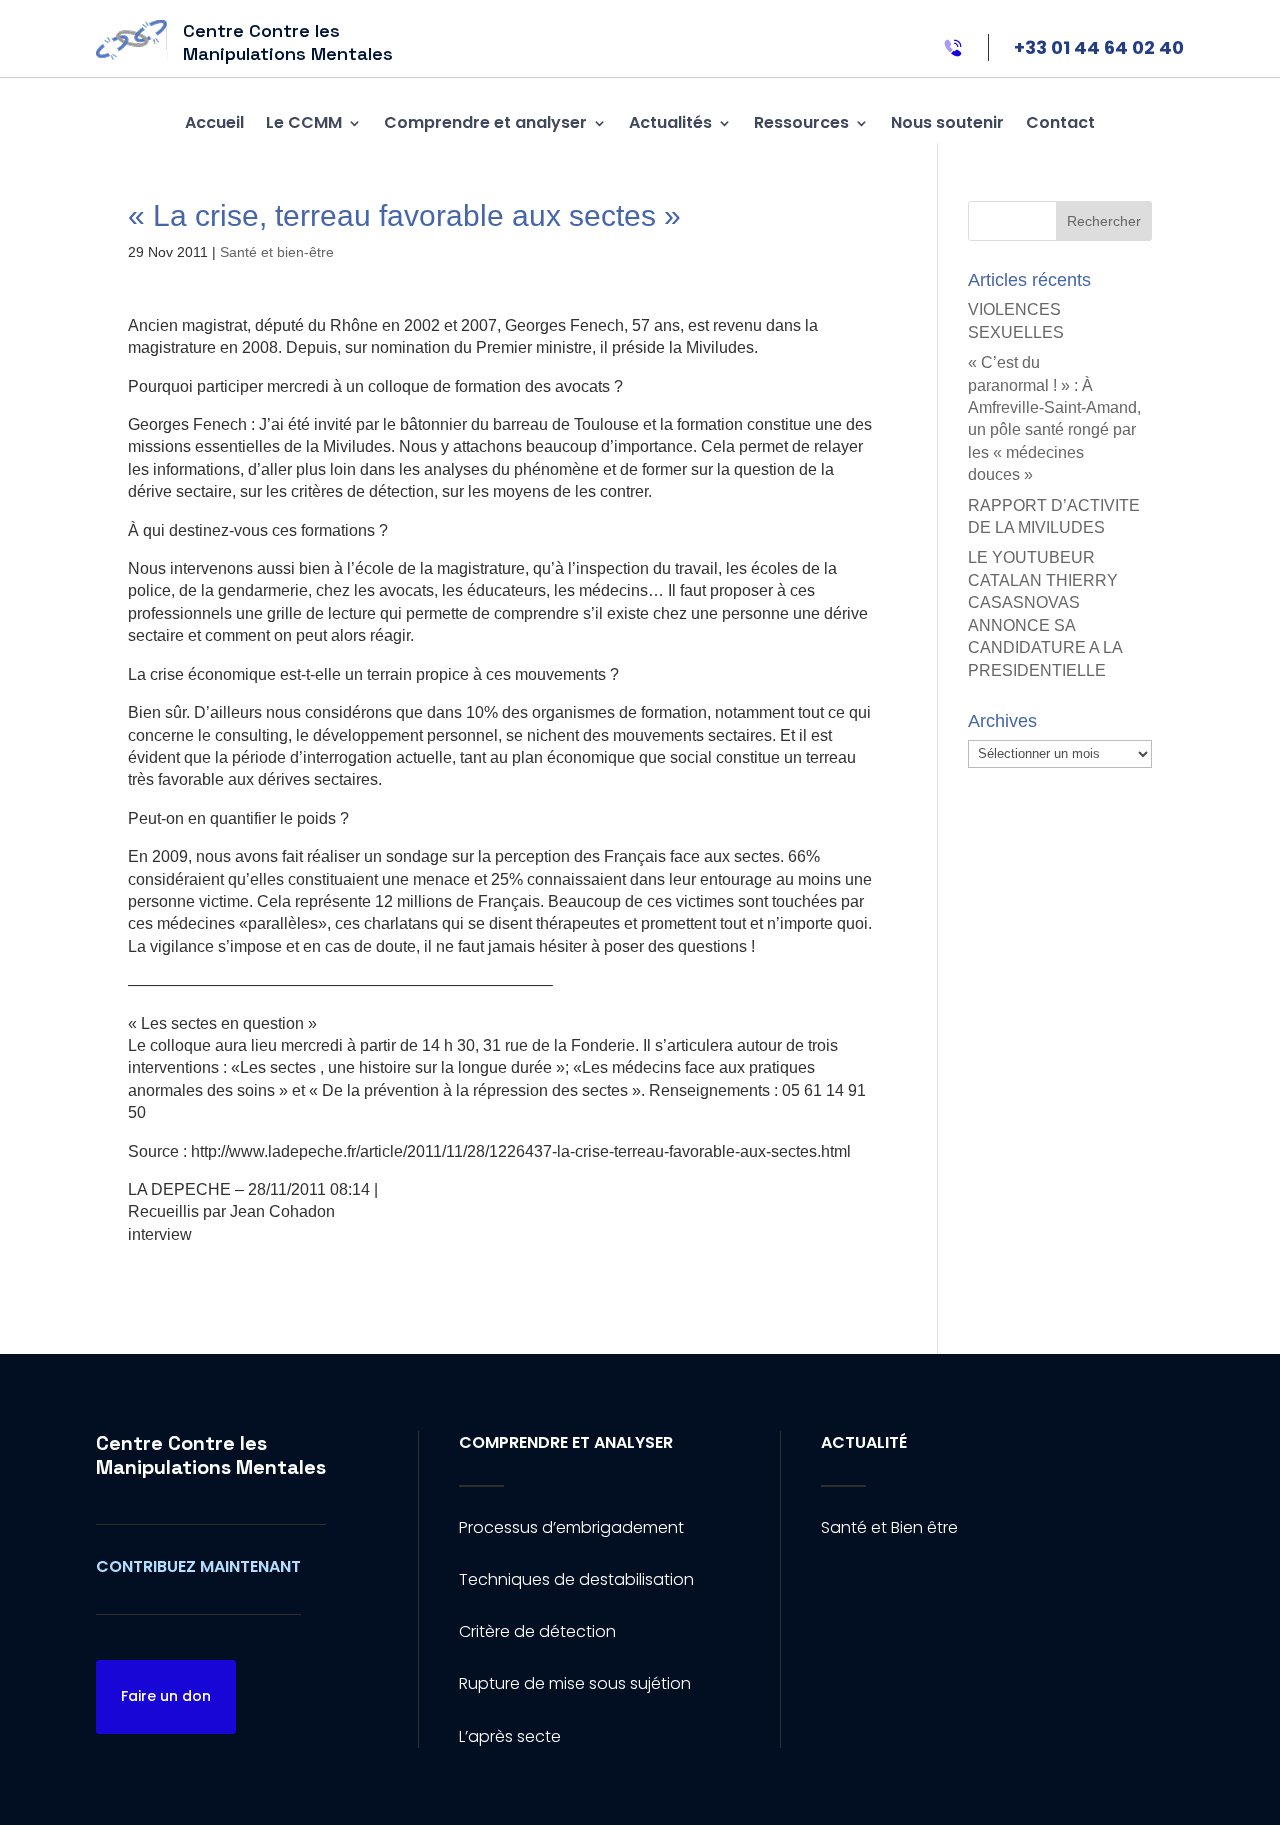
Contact (1060, 122)
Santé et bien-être (277, 252)
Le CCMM (304, 122)
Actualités (670, 122)
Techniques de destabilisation (576, 1579)
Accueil (214, 122)
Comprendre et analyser (485, 122)
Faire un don (166, 1696)
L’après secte (510, 1736)
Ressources (801, 122)
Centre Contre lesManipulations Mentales (211, 1455)
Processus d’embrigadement (571, 1527)
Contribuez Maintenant (198, 1566)
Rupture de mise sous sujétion (575, 1683)
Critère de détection (537, 1631)
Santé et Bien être (889, 1527)
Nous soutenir (947, 122)
